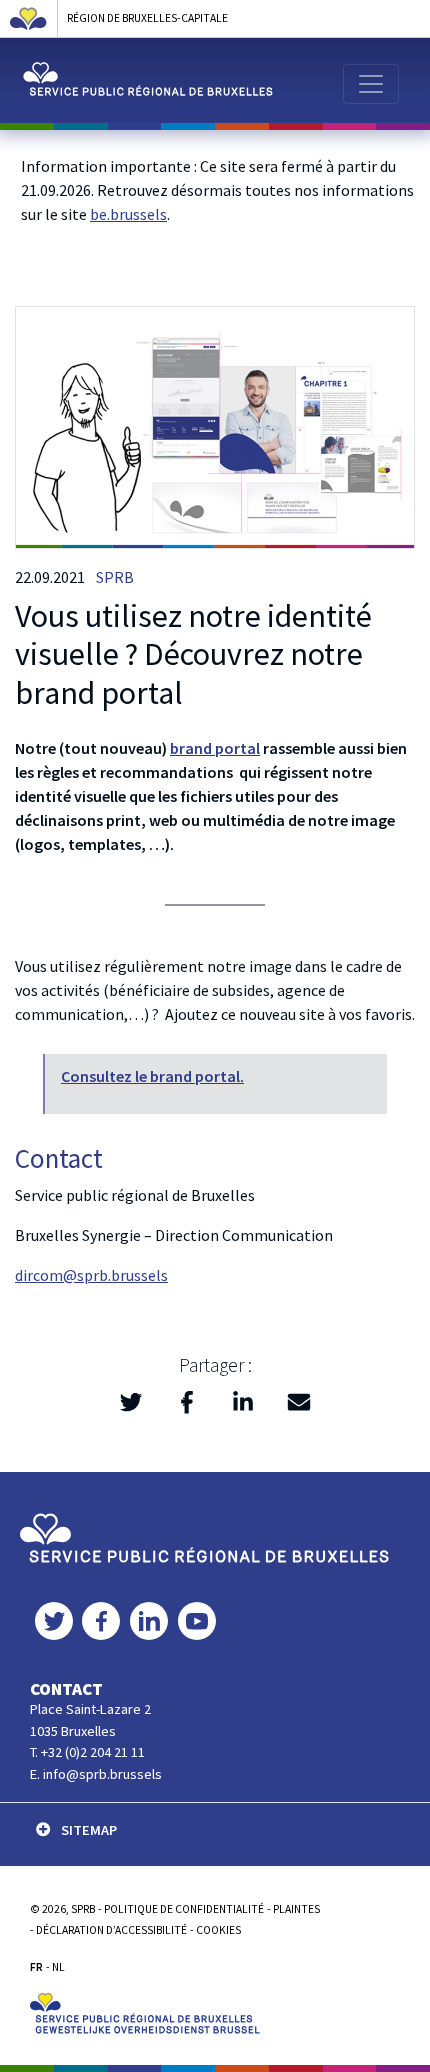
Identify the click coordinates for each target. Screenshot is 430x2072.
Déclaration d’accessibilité (111, 1930)
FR (36, 1967)
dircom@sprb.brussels (91, 1275)
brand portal (215, 748)
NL (58, 1967)
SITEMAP (89, 1830)
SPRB (115, 577)
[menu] (371, 84)
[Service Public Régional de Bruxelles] (204, 1537)
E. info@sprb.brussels (96, 1774)
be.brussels (128, 214)
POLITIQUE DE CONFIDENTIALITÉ (184, 1909)
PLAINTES (296, 1909)
